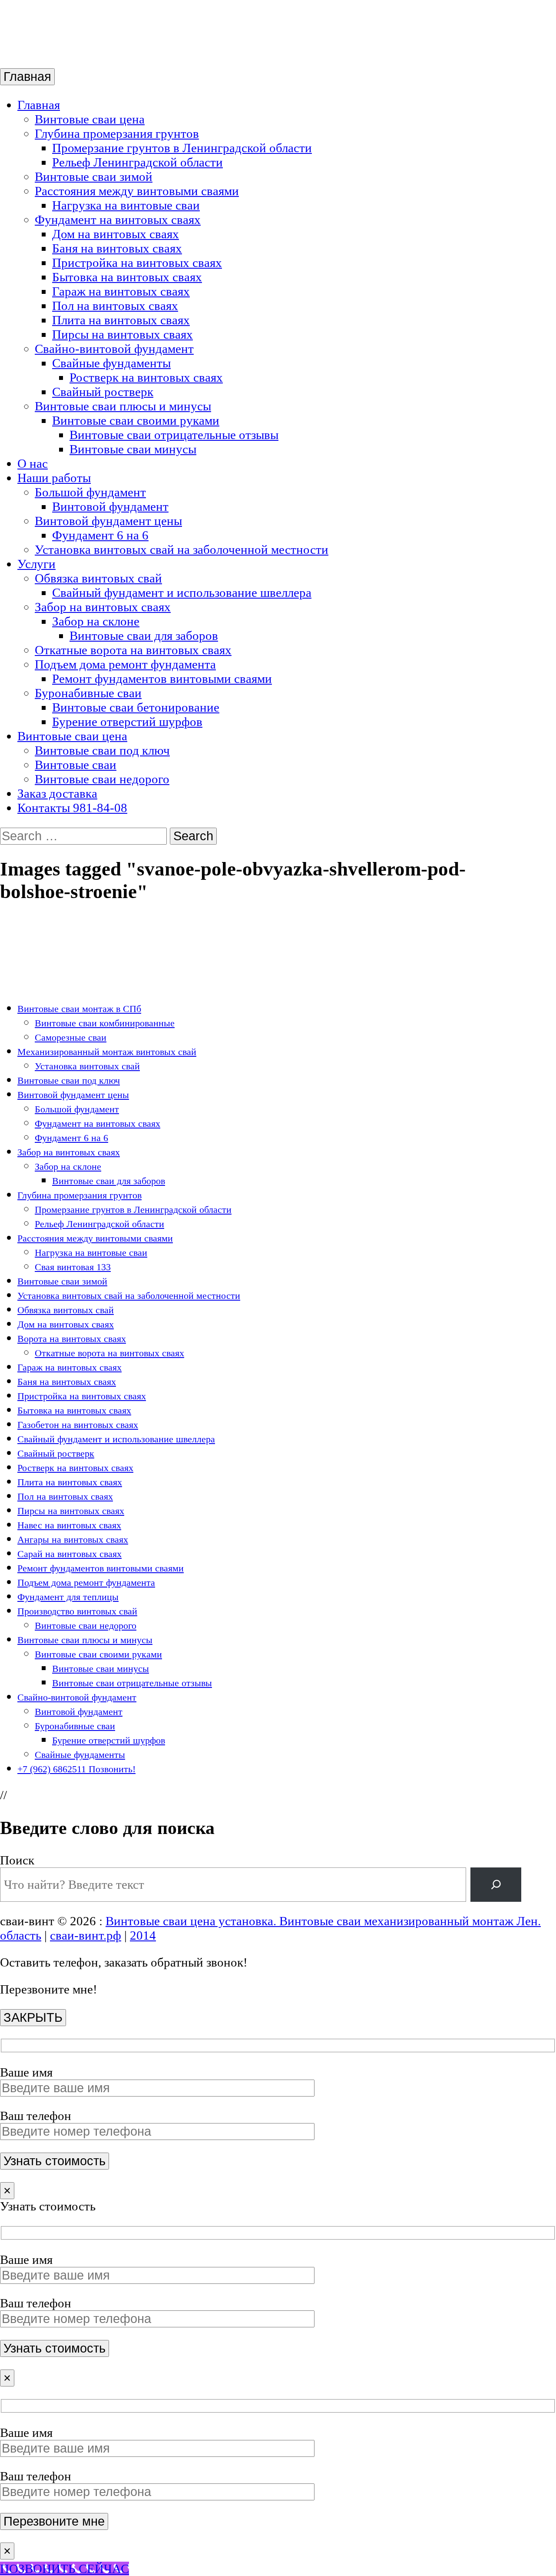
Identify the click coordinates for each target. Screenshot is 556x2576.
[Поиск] (496, 1884)
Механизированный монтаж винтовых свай (107, 1052)
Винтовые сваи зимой (94, 176)
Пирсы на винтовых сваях (122, 334)
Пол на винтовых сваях (115, 306)
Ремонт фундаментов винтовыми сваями (162, 679)
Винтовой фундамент (110, 506)
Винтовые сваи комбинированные (105, 1023)
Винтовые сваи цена (90, 119)
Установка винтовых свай (87, 1066)
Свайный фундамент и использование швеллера (182, 592)
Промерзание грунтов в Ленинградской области (182, 148)
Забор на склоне (96, 621)
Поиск (17, 1860)
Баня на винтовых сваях (117, 248)
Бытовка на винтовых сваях (127, 277)
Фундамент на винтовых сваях (118, 220)
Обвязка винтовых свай (98, 578)
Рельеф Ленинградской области (137, 162)
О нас (33, 463)
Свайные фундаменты (111, 363)
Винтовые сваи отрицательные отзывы (174, 435)
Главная (27, 77)
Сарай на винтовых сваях (69, 1554)
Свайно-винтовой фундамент (114, 349)
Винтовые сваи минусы (133, 449)
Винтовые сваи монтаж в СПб (79, 1009)
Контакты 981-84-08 (72, 808)
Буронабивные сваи (88, 693)
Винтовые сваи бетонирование (136, 707)
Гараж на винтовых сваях (121, 291)
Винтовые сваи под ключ (102, 750)
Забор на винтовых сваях (103, 607)
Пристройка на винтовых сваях (137, 263)
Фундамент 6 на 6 (100, 535)
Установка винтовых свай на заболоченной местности (182, 549)
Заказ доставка (57, 793)
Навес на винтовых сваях (69, 1525)
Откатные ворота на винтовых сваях (133, 650)
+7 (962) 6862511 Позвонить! (76, 1769)
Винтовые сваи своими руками (136, 420)
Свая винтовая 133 (73, 1267)
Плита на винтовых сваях (121, 320)
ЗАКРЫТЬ (33, 2017)
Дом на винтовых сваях (116, 234)
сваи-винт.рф (86, 1935)
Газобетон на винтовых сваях (78, 1425)
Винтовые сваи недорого (102, 779)
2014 (143, 1935)
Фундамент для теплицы (68, 1597)
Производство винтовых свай (77, 1611)
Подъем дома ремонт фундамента (125, 664)
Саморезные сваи (71, 1037)
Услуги (36, 564)
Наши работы (54, 478)
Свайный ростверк (103, 392)
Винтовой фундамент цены (108, 521)
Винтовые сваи (76, 765)
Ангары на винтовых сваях (73, 1539)
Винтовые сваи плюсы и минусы (123, 406)
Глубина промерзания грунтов (117, 133)
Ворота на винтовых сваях (72, 1339)
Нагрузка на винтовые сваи (126, 205)
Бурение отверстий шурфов (127, 722)
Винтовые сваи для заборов (144, 636)
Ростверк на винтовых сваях (146, 377)
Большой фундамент (90, 492)
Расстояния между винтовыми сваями (137, 191)
